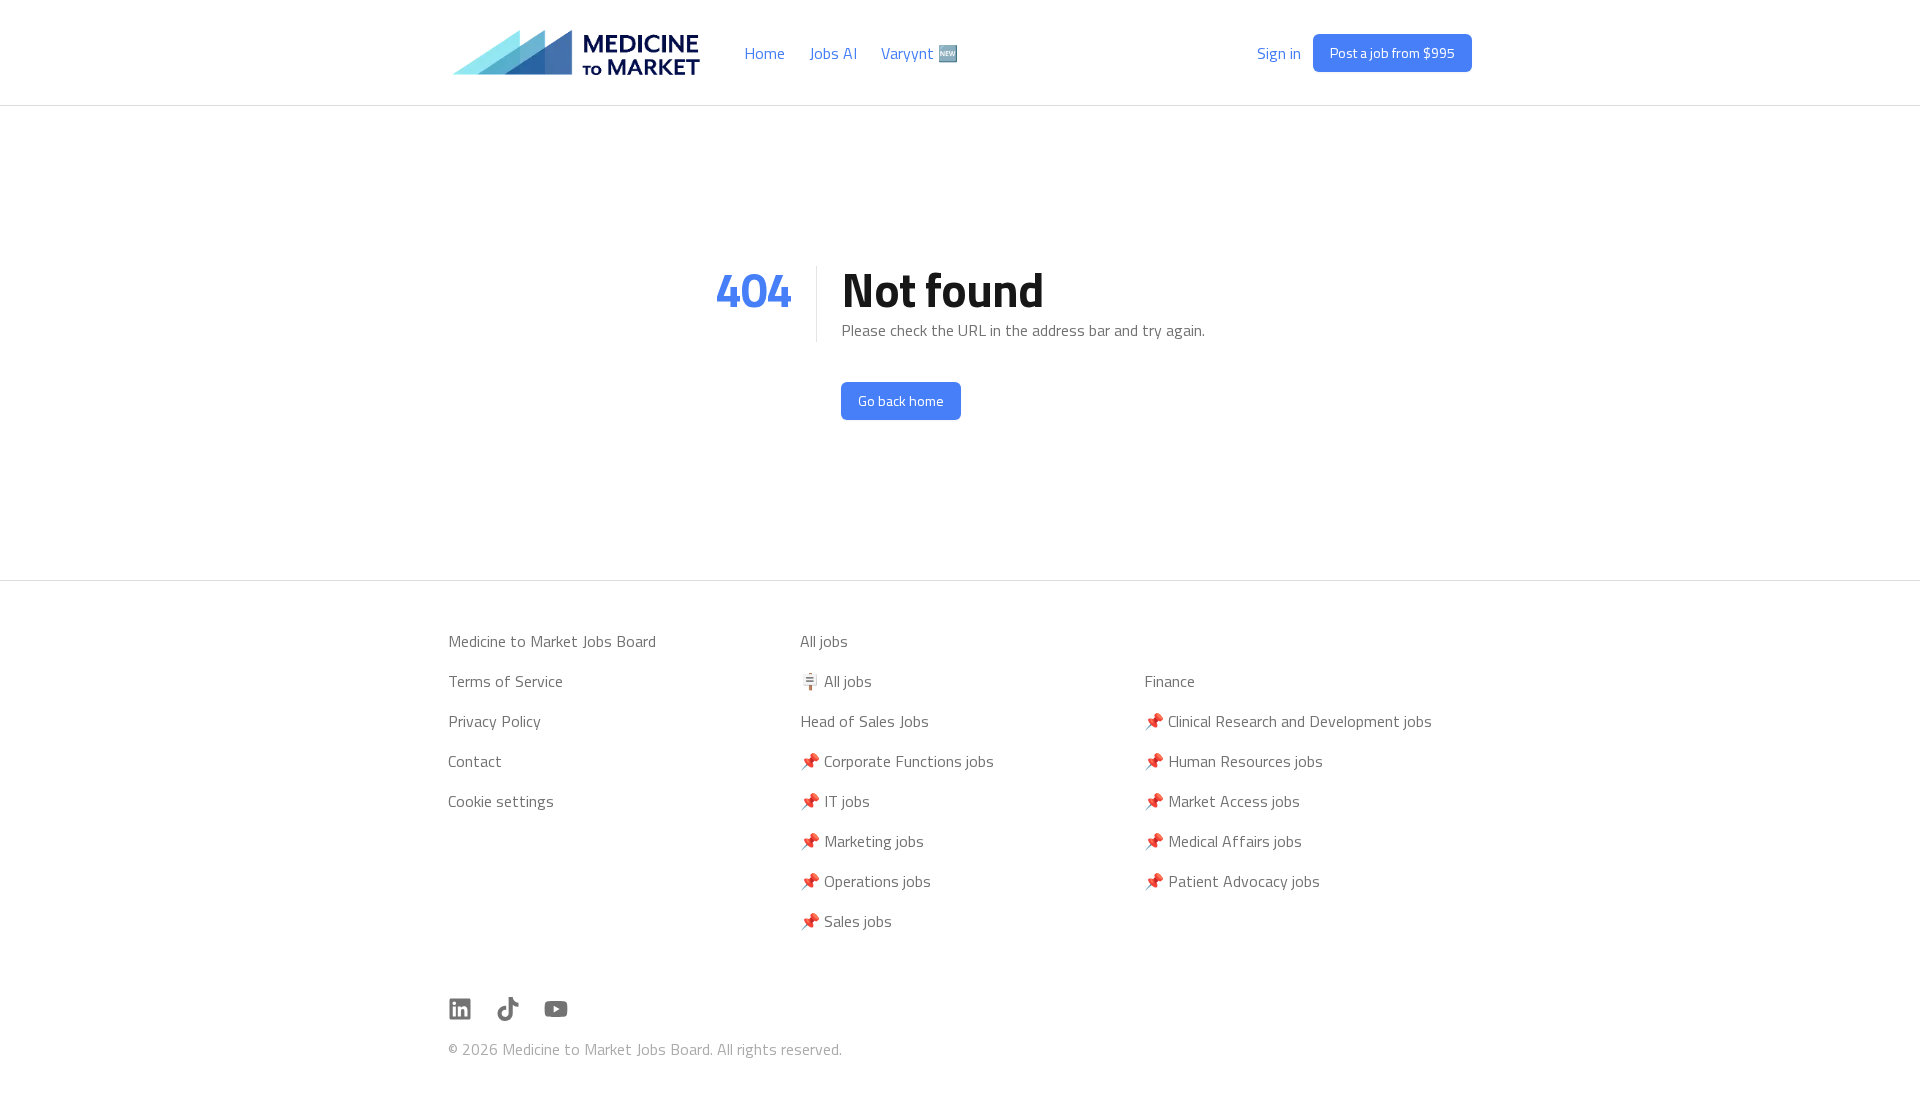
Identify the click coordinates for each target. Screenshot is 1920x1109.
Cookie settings (501, 801)
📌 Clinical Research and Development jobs (1288, 721)
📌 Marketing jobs (862, 841)
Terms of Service (505, 681)
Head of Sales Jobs (864, 721)
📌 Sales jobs (846, 921)
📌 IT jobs (835, 801)
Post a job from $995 (1392, 52)
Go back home (901, 400)
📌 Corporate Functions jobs (897, 761)
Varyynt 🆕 (919, 53)
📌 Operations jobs (865, 881)
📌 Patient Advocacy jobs (1232, 881)
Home (764, 53)
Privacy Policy (494, 721)
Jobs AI (833, 53)
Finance (1169, 681)
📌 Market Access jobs (1222, 801)
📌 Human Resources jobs (1233, 761)
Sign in (1279, 53)
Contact (475, 761)
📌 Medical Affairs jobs (1223, 841)
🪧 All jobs (836, 681)
